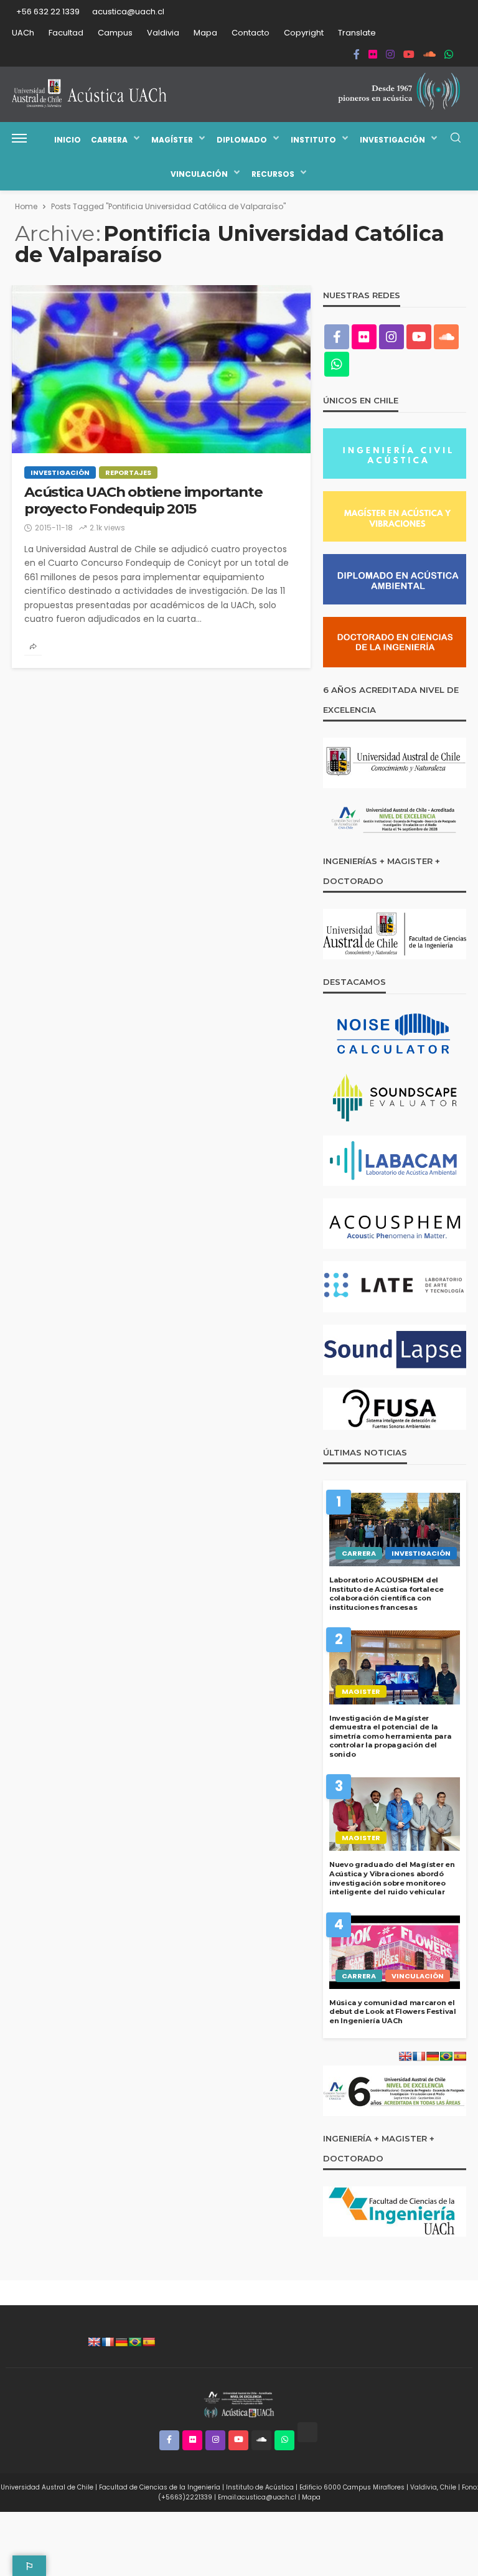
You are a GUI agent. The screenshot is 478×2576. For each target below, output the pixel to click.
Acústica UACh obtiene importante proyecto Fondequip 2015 (143, 501)
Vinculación (199, 174)
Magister (361, 1691)
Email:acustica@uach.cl (257, 2497)
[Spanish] (149, 2342)
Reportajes (128, 472)
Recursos (273, 174)
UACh (23, 33)
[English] (94, 2342)
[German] (121, 2342)
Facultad (66, 33)
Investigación (392, 140)
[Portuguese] (135, 2342)
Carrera (109, 140)
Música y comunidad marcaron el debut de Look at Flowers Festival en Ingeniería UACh (393, 2012)
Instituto (313, 140)
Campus (115, 33)
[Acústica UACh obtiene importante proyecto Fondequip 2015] (161, 369)
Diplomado (242, 140)
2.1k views (107, 528)
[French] (108, 2342)
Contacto (251, 33)
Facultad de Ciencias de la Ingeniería (160, 2487)
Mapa (205, 33)
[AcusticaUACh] (90, 94)
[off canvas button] (19, 138)
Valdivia (163, 33)
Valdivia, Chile (433, 2487)
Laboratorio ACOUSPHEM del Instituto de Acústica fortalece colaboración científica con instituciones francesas (386, 1594)
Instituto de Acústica (260, 2487)
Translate (357, 33)
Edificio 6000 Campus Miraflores (352, 2487)
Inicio (68, 140)
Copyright (304, 33)
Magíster (172, 140)
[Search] (456, 139)
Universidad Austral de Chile (47, 2487)
